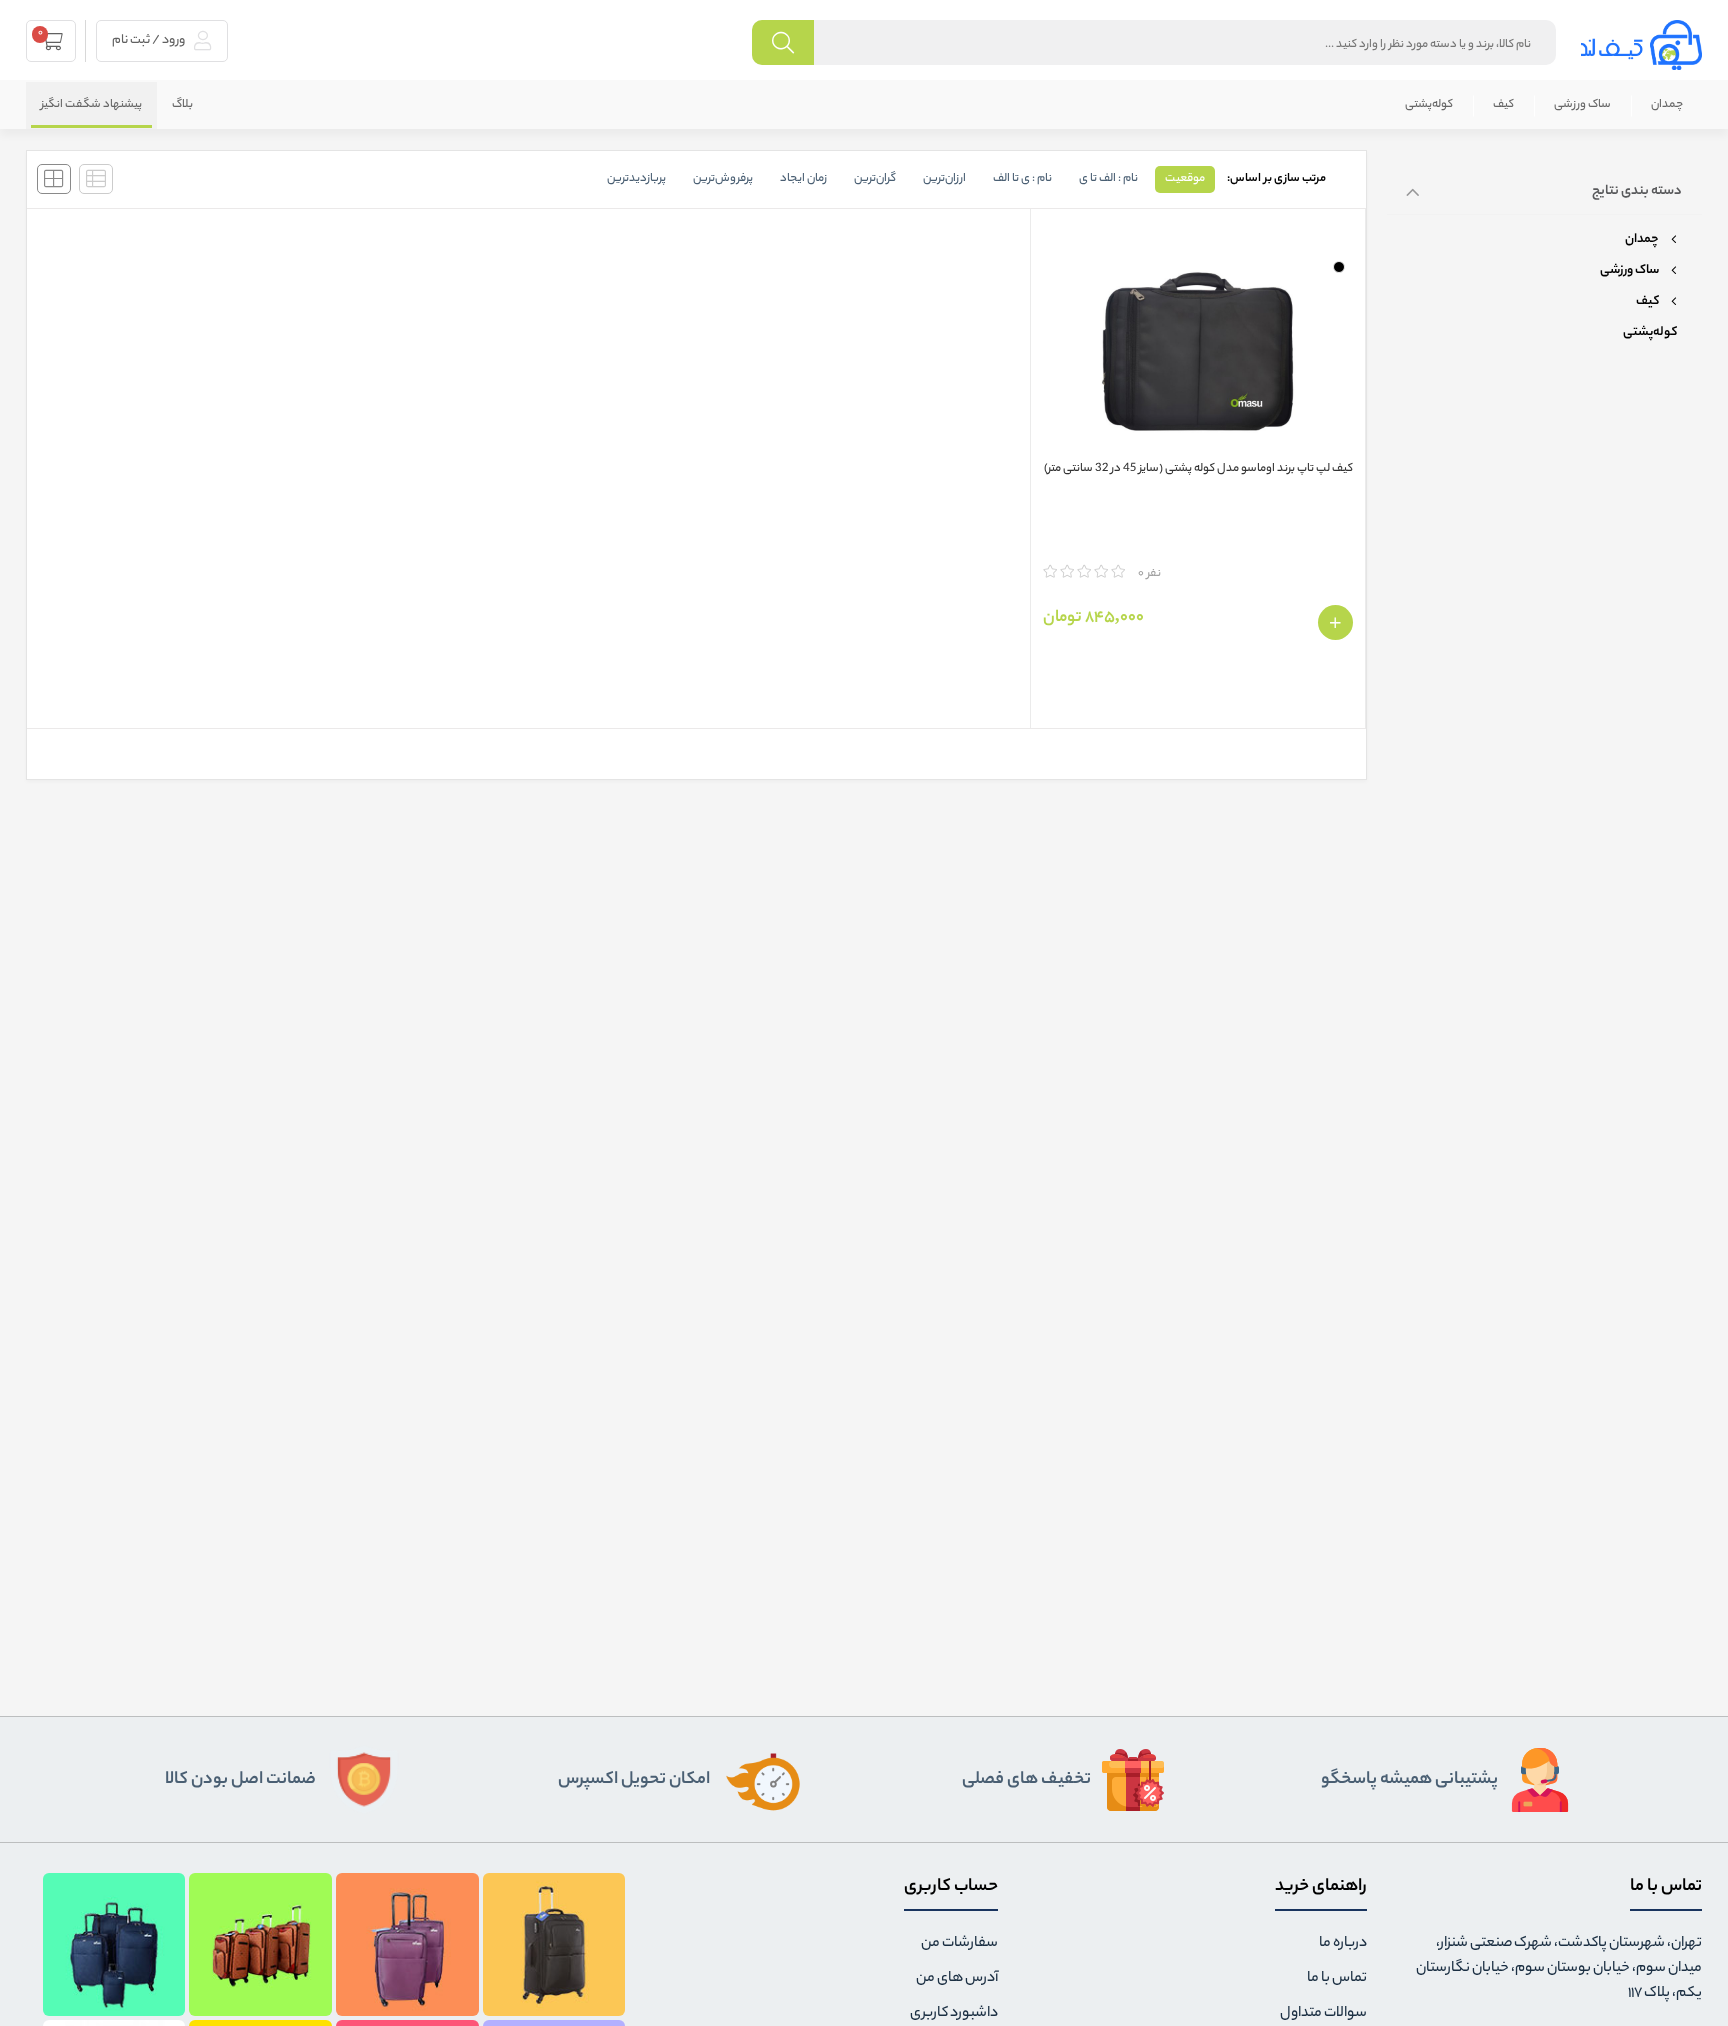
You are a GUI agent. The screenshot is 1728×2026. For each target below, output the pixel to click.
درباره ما (1343, 1944)
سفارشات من (959, 1944)
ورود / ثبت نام (149, 40)
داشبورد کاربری (954, 2014)
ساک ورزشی (1582, 105)
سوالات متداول (1323, 2014)
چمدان (1667, 105)
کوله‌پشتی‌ (1429, 105)
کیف (1503, 105)
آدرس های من (957, 1979)
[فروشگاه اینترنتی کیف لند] (1641, 45)
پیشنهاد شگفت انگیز (91, 105)
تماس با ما (1337, 1979)
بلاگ (182, 105)
